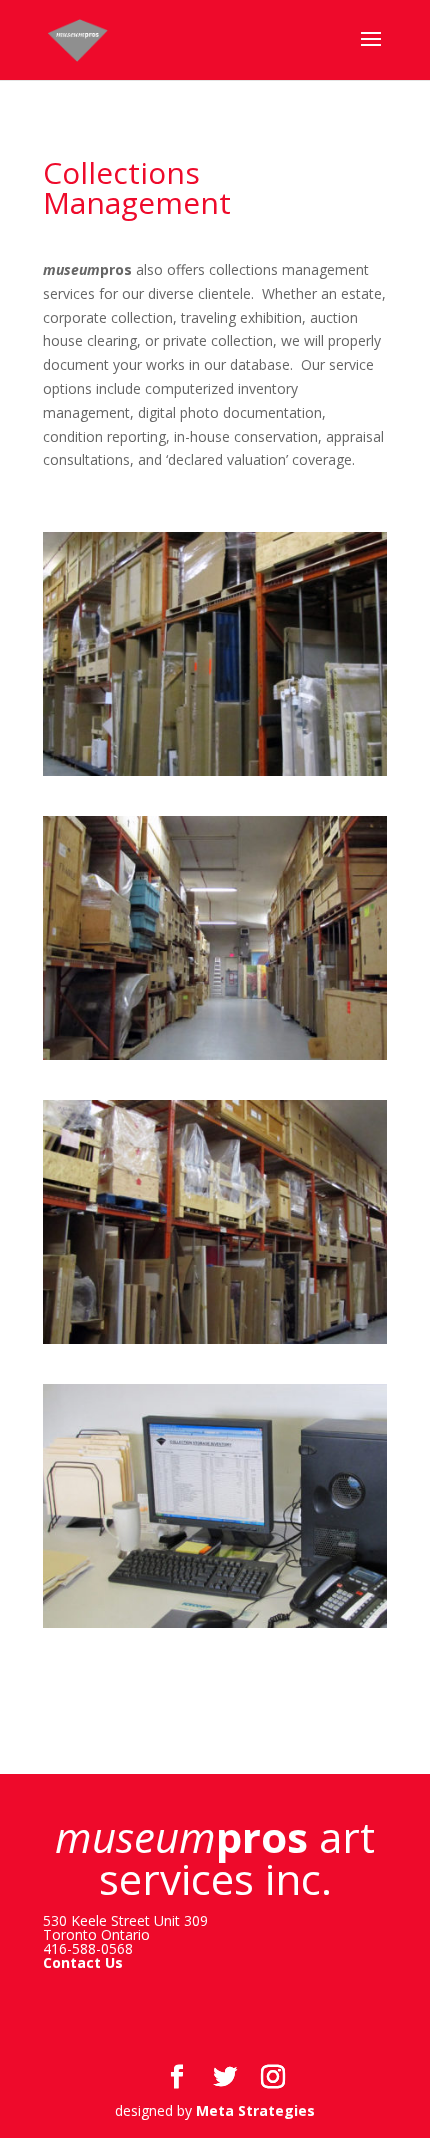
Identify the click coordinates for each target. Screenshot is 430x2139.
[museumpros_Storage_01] (215, 775)
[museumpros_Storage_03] (215, 1343)
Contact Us (83, 1962)
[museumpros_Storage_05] (215, 1627)
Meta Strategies (255, 2110)
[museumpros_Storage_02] (215, 1059)
